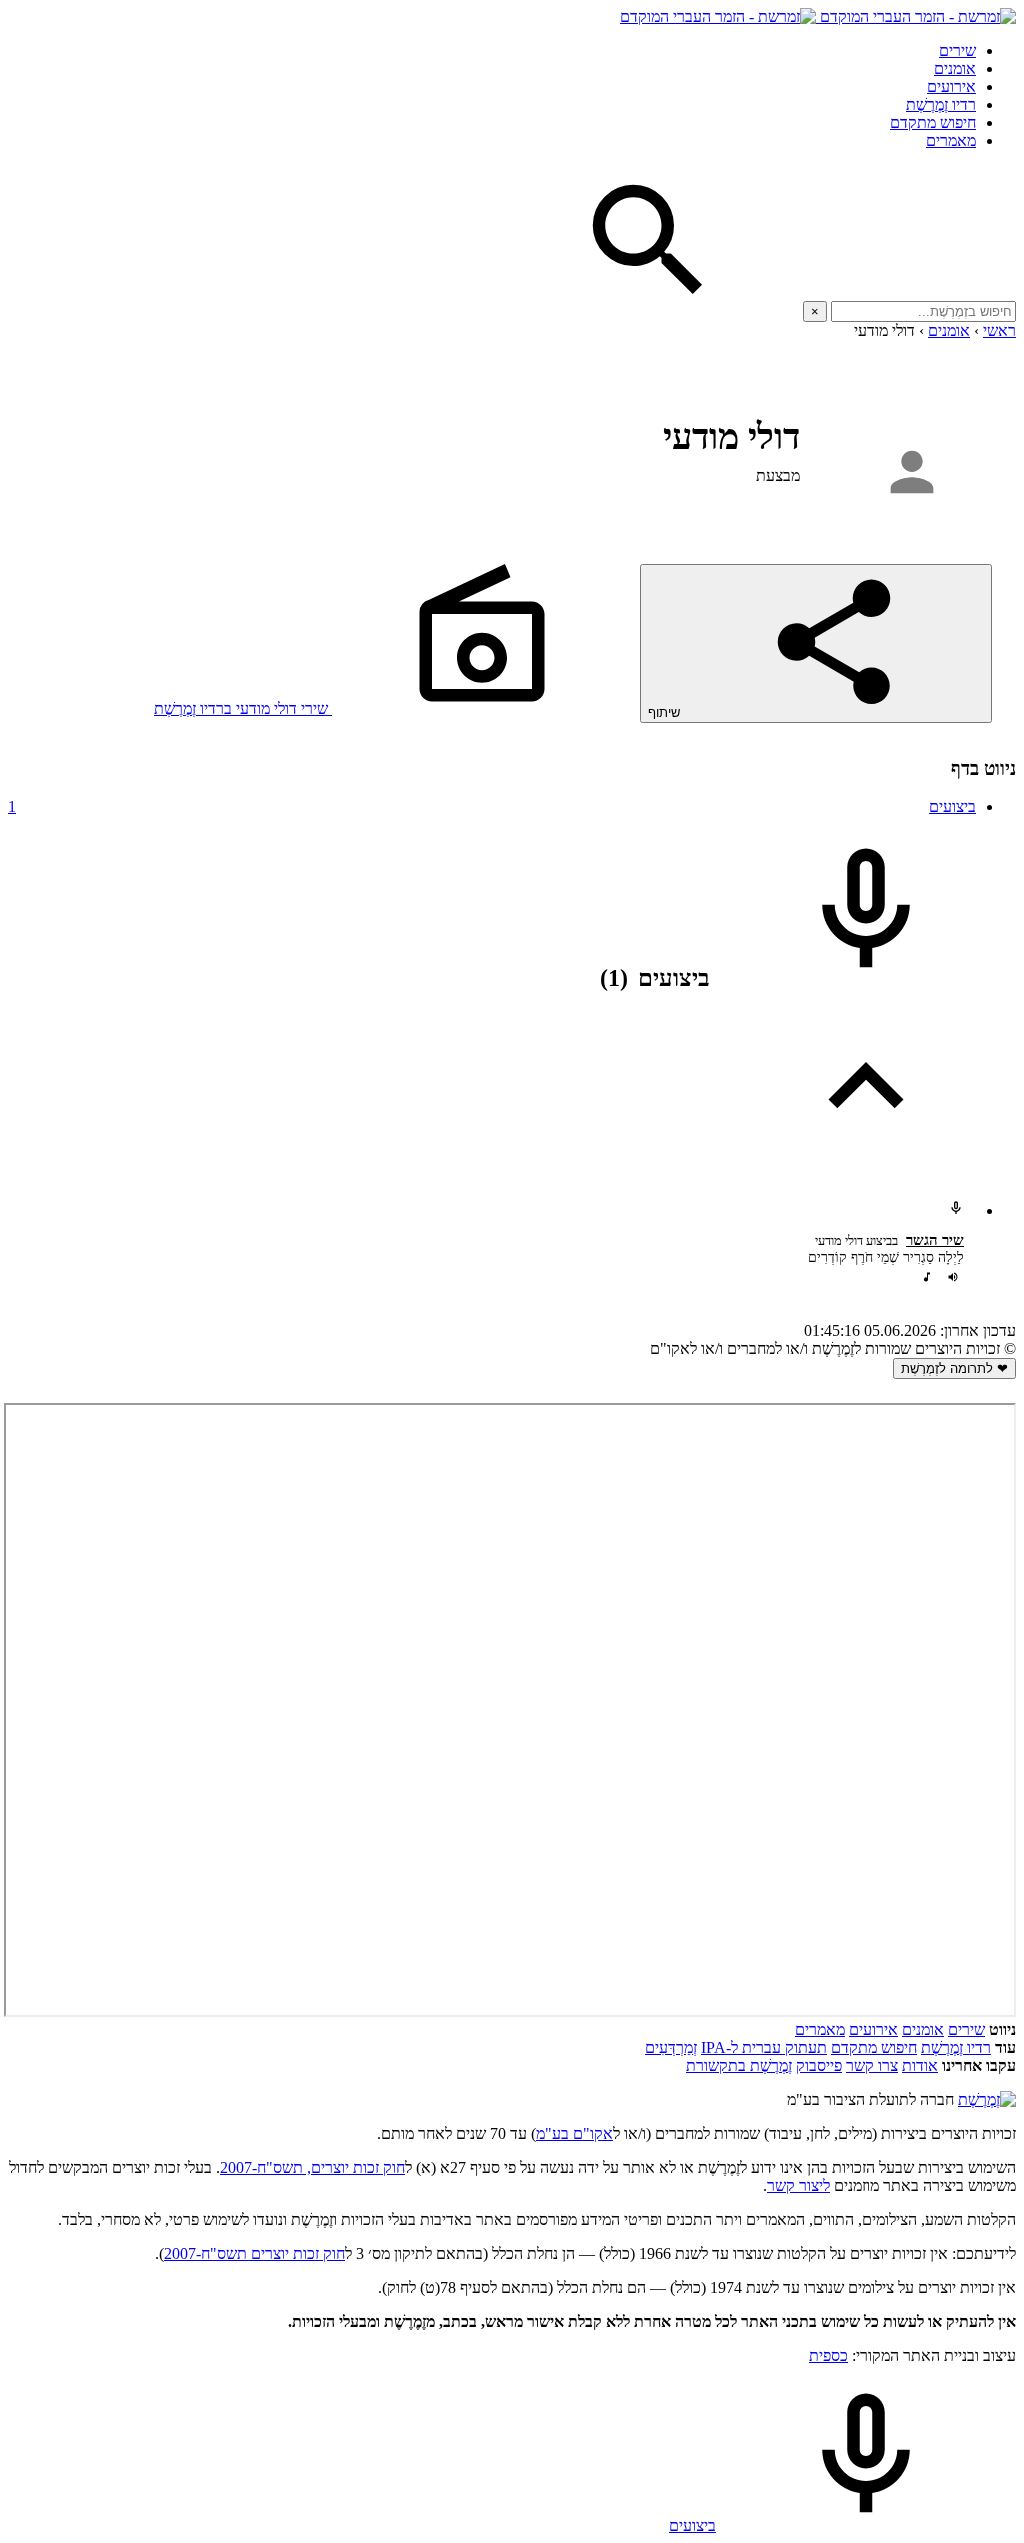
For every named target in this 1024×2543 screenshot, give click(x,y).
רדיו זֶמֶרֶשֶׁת (956, 2047)
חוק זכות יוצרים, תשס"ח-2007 (312, 2167)
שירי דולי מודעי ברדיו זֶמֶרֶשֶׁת (243, 708)
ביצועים (492, 806)
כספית (828, 2355)
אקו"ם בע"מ (574, 2133)
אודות (920, 2065)
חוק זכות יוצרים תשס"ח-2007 (254, 2253)
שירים (957, 50)
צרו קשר (872, 2065)
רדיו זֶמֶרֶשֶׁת (941, 104)
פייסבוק (819, 2065)
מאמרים (951, 140)
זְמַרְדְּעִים (671, 2047)
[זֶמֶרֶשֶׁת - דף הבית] (987, 2099)
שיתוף (666, 712)
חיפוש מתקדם (933, 122)
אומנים (955, 68)
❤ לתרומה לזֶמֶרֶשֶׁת (954, 1368)
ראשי (999, 330)
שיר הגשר (935, 1240)
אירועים (951, 86)
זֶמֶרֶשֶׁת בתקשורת (739, 2065)
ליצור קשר (798, 2185)
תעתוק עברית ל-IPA (764, 2047)
